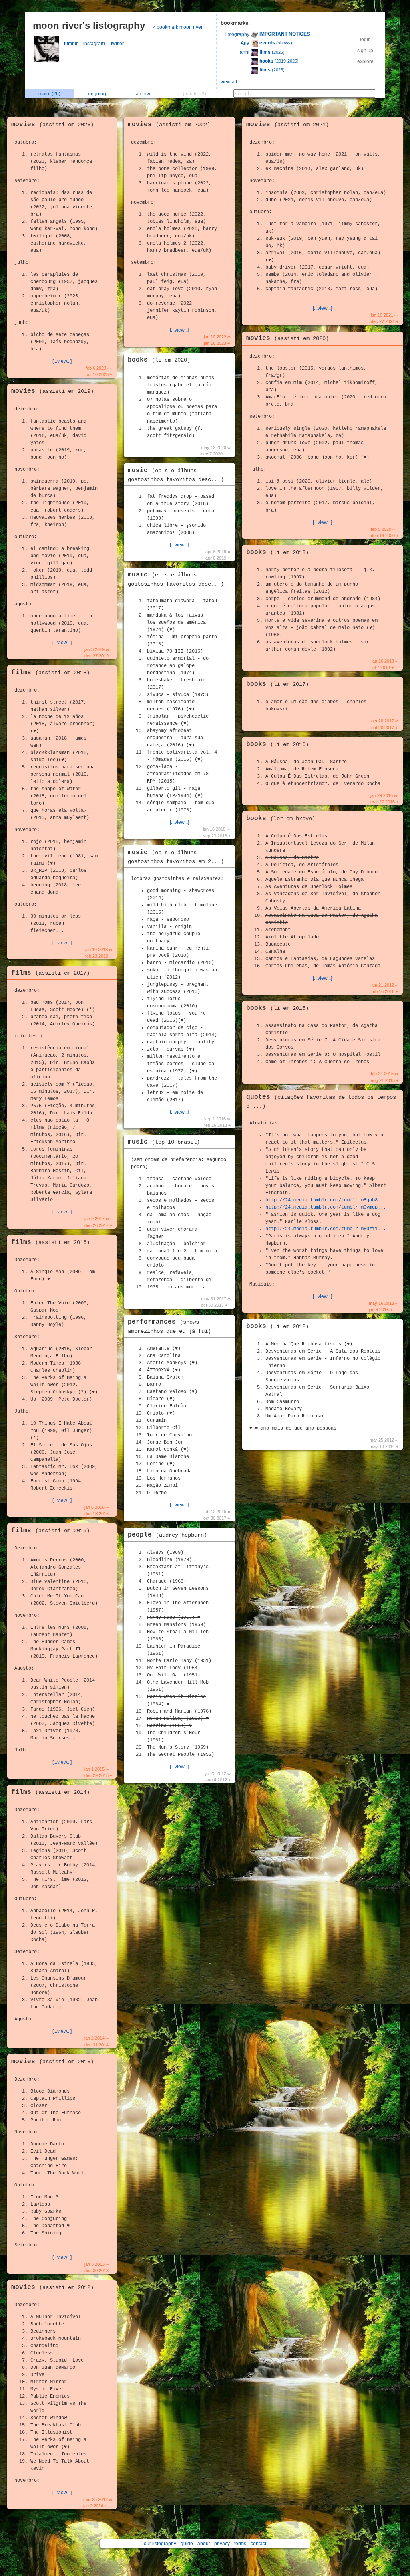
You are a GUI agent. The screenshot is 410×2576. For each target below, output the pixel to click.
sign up (365, 51)
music (164, 1142)
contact (258, 2544)
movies (52, 125)
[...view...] (62, 361)
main (49, 94)
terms (240, 2544)
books (159, 360)
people (167, 1535)
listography (237, 34)
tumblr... (74, 44)
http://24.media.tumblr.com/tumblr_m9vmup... (326, 1207)
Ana (245, 43)
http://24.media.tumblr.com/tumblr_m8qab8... (326, 1200)
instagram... (97, 44)
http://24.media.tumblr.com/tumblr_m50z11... (326, 1229)
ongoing (98, 94)
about (204, 2544)
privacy (222, 2544)
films (50, 673)
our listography (160, 2544)
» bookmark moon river (178, 27)
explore (365, 61)
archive (145, 94)
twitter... (120, 44)
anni (245, 52)
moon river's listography (89, 25)
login (365, 40)
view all (229, 82)
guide (187, 2544)
